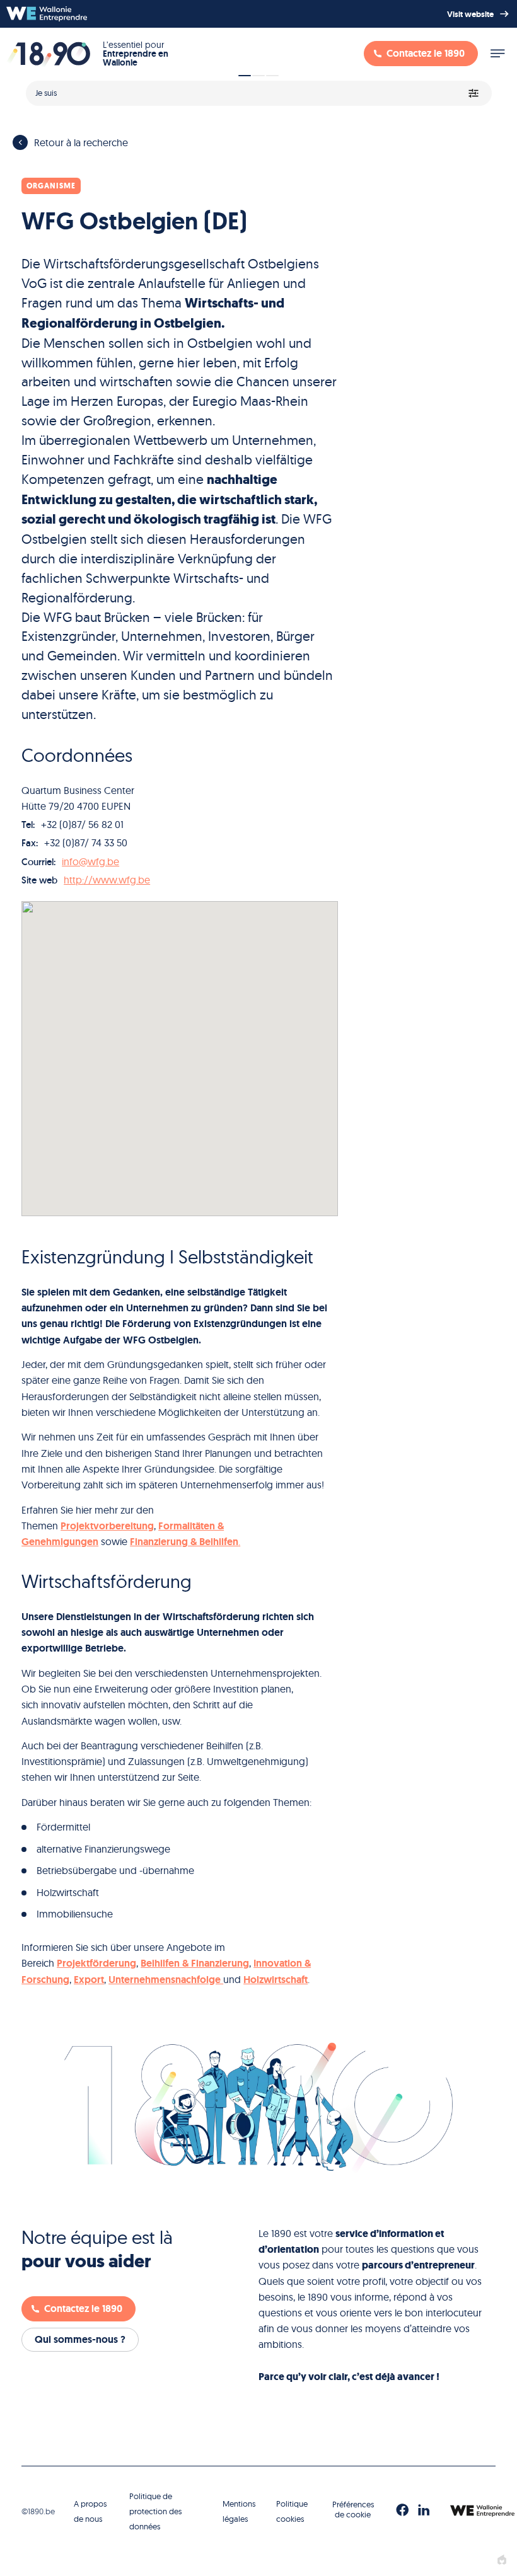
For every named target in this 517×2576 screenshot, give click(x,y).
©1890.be (38, 2511)
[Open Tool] (258, 89)
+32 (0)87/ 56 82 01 (82, 824)
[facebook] (402, 2510)
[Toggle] (497, 54)
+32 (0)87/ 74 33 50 (86, 842)
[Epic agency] (502, 2560)
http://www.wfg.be (107, 880)
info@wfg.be (90, 861)
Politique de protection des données (155, 2511)
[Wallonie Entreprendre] (47, 14)
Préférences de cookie (353, 2509)
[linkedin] (424, 2510)
